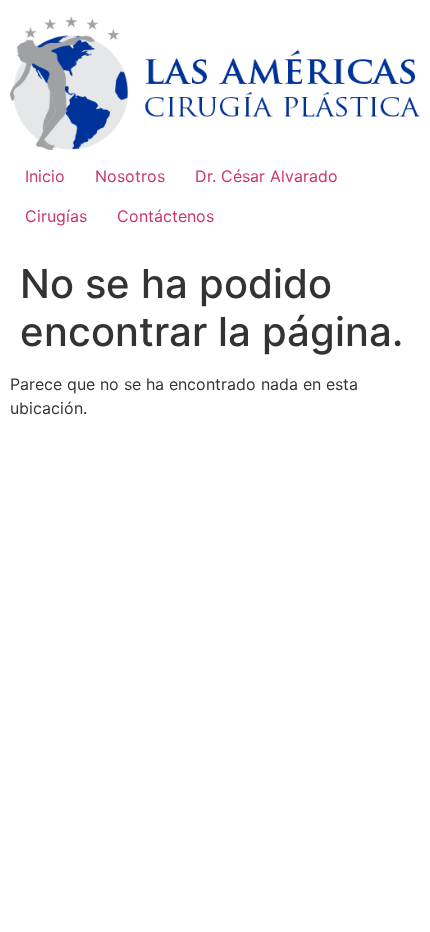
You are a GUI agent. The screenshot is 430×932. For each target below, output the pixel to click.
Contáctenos (165, 216)
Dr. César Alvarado (266, 176)
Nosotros (130, 176)
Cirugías (56, 216)
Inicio (45, 176)
